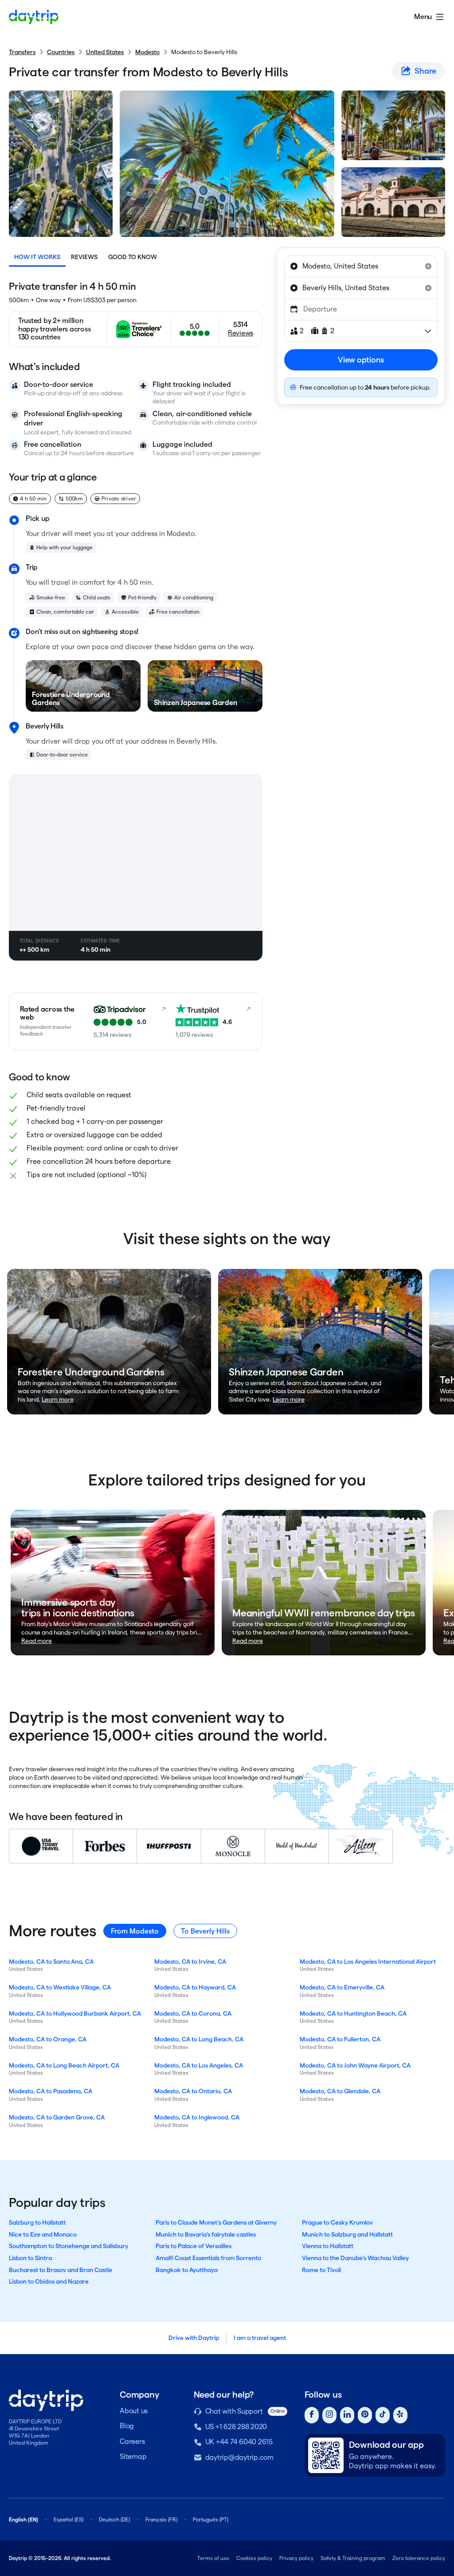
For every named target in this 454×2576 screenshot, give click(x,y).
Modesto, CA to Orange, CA (48, 2039)
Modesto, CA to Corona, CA (193, 2013)
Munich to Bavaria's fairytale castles (206, 2234)
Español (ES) (68, 2519)
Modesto (147, 52)
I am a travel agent (260, 2338)
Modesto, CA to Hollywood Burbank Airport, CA (75, 2013)
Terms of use (213, 2558)
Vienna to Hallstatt (328, 2246)
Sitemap (133, 2456)
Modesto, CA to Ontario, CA (193, 2091)
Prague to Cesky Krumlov (337, 2222)
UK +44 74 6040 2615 (239, 2442)
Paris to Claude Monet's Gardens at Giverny (216, 2222)
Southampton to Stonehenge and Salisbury (68, 2246)
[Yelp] (400, 2415)
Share (425, 71)
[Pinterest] (365, 2415)
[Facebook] (312, 2415)
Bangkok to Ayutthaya (187, 2270)
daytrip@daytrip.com (239, 2457)
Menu (423, 17)
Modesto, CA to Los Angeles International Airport (368, 1962)
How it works (37, 257)
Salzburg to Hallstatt (37, 2222)
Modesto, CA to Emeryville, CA (342, 1987)
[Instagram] (329, 2415)
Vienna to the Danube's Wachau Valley (355, 2258)
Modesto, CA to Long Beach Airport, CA (64, 2065)
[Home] (34, 17)
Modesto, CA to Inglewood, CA (197, 2117)
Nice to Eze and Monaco (43, 2234)
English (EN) (23, 2519)
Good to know (133, 257)
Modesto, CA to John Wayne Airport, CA (355, 2065)
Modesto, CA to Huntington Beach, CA (353, 2013)
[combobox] (361, 266)
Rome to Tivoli (321, 2270)
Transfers (22, 52)
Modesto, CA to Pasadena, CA (51, 2091)
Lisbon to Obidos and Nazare (49, 2281)
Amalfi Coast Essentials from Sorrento (208, 2258)
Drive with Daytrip (194, 2338)
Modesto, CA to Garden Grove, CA (57, 2117)
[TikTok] (383, 2415)
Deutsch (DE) (114, 2519)
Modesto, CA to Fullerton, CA (340, 2039)
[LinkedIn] (347, 2415)
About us (134, 2411)
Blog (127, 2426)
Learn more (58, 1399)
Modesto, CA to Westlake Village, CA (60, 1987)
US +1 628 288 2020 (236, 2427)
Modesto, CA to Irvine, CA (190, 1962)
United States (105, 52)
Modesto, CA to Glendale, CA (340, 2091)
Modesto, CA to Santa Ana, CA (51, 1962)
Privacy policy (296, 2558)
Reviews (84, 257)
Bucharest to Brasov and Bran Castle (61, 2270)
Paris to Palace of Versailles (194, 2246)
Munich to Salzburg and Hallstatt (347, 2234)
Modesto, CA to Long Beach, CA (199, 2039)
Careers (132, 2441)
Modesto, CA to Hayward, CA (195, 1987)
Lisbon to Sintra (30, 2258)
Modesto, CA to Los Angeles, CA (199, 2065)
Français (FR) (161, 2519)
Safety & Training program (353, 2558)
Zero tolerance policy (419, 2558)
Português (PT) (211, 2519)
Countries (61, 52)
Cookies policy (254, 2558)
